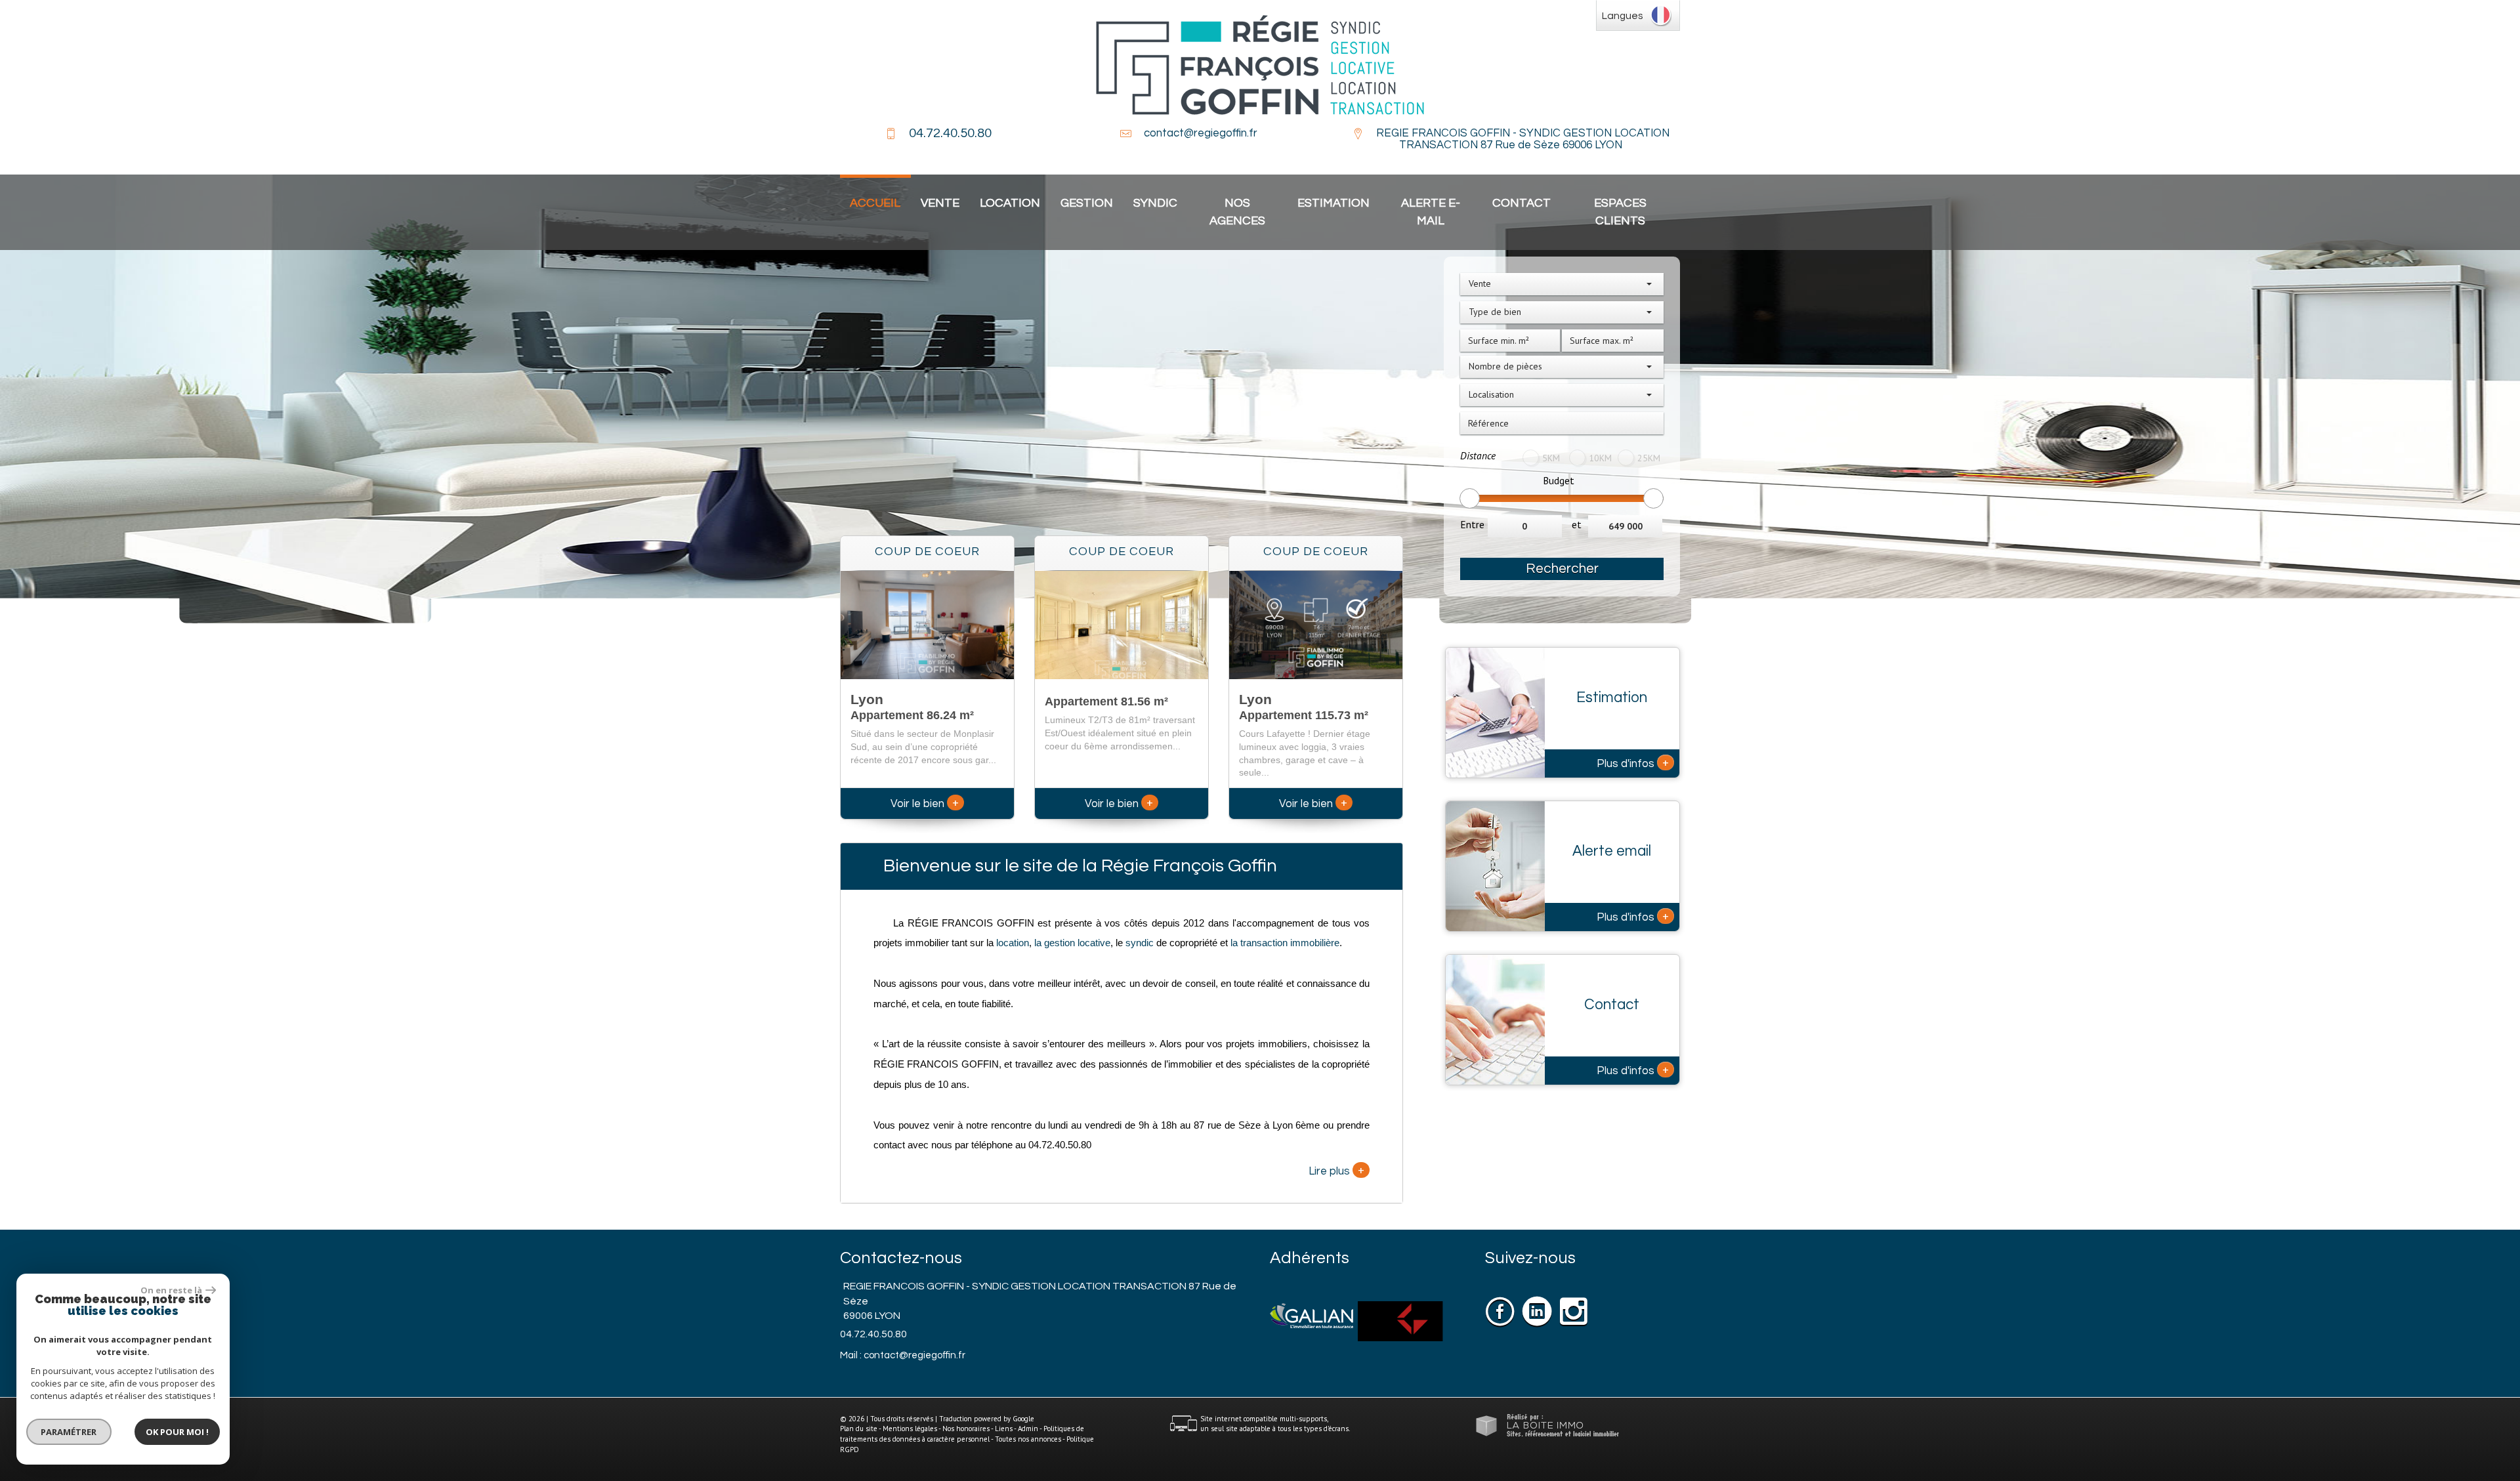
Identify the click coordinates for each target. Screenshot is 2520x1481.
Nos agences (1237, 212)
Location (1010, 203)
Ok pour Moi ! (177, 1432)
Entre (1472, 524)
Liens (1004, 1429)
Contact (1522, 203)
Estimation (1333, 203)
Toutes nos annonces (1028, 1439)
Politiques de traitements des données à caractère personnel (962, 1434)
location (1013, 943)
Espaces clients (1620, 212)
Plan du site (859, 1429)
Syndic (1155, 203)
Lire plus (1336, 1170)
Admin (1028, 1429)
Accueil (875, 203)
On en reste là (171, 1290)
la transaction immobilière (1284, 943)
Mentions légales (910, 1429)
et (1577, 524)
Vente (940, 203)
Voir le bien (925, 804)
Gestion (1087, 203)
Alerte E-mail (1431, 212)
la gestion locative (1072, 943)
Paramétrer (69, 1432)
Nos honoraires (966, 1429)
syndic (1140, 943)
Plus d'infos (1633, 762)
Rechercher (1562, 569)
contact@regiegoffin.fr (1201, 133)
